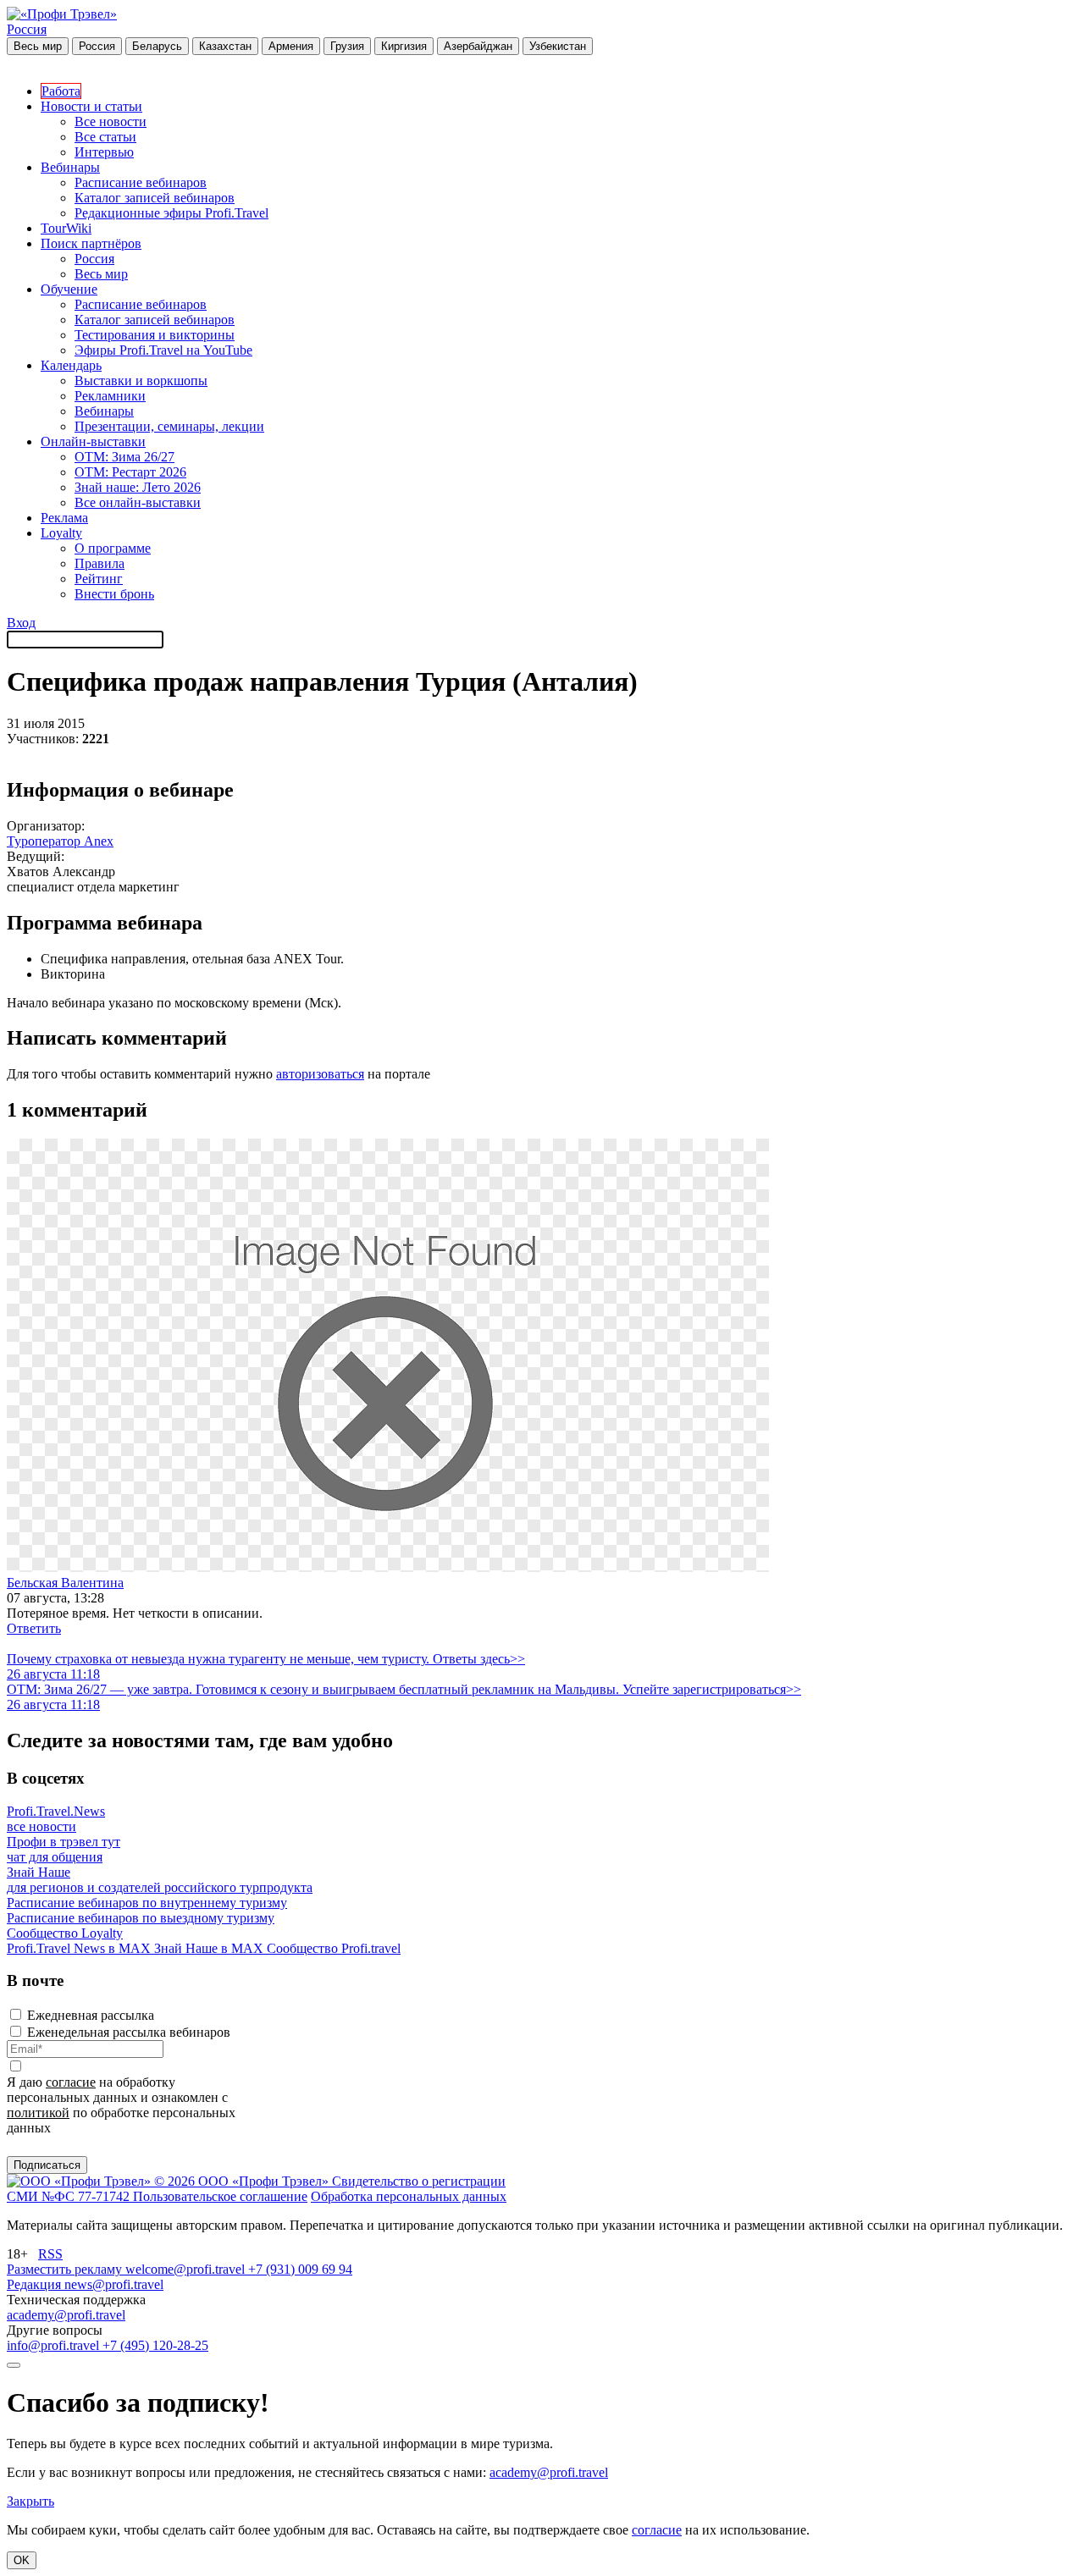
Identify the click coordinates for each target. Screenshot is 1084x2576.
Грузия (347, 46)
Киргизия (404, 46)
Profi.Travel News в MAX (80, 1948)
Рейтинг (99, 579)
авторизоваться (320, 1074)
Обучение (69, 289)
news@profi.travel (114, 2284)
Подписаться (47, 2165)
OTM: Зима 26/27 (124, 457)
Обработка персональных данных (409, 2196)
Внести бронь (114, 594)
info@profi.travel (55, 2345)
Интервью (104, 152)
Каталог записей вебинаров (155, 198)
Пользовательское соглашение (220, 2196)
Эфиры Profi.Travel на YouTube (163, 350)
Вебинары (70, 167)
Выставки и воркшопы (141, 381)
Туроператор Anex (60, 841)
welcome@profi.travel (187, 2269)
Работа (61, 91)
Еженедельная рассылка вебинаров (129, 2032)
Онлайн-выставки (93, 441)
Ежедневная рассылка (91, 2015)
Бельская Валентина (65, 1583)
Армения (291, 46)
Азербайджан (478, 46)
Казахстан (225, 46)
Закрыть (30, 2501)
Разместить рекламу (66, 2269)
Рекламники (110, 396)
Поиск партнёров (91, 243)
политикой (38, 2113)
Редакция (36, 2284)
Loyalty (61, 533)
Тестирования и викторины (155, 335)
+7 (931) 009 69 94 (300, 2269)
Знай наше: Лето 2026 (138, 487)
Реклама (64, 518)
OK (22, 2560)
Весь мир (38, 46)
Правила (100, 563)
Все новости (111, 121)
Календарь (71, 365)
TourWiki (66, 228)
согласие (71, 2082)
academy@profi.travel (66, 2315)
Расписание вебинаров (141, 182)
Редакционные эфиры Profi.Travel (171, 213)
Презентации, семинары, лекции (169, 426)
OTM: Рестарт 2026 (130, 472)
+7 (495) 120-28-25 (155, 2345)
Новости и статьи (91, 106)
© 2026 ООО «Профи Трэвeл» (243, 2181)
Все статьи (105, 137)
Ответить (34, 1628)
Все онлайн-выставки (138, 502)
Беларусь (157, 46)
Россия (27, 29)
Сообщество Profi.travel (334, 1948)
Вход (21, 623)
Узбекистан (558, 46)
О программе (113, 548)
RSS (50, 2254)
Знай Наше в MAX (210, 1948)
